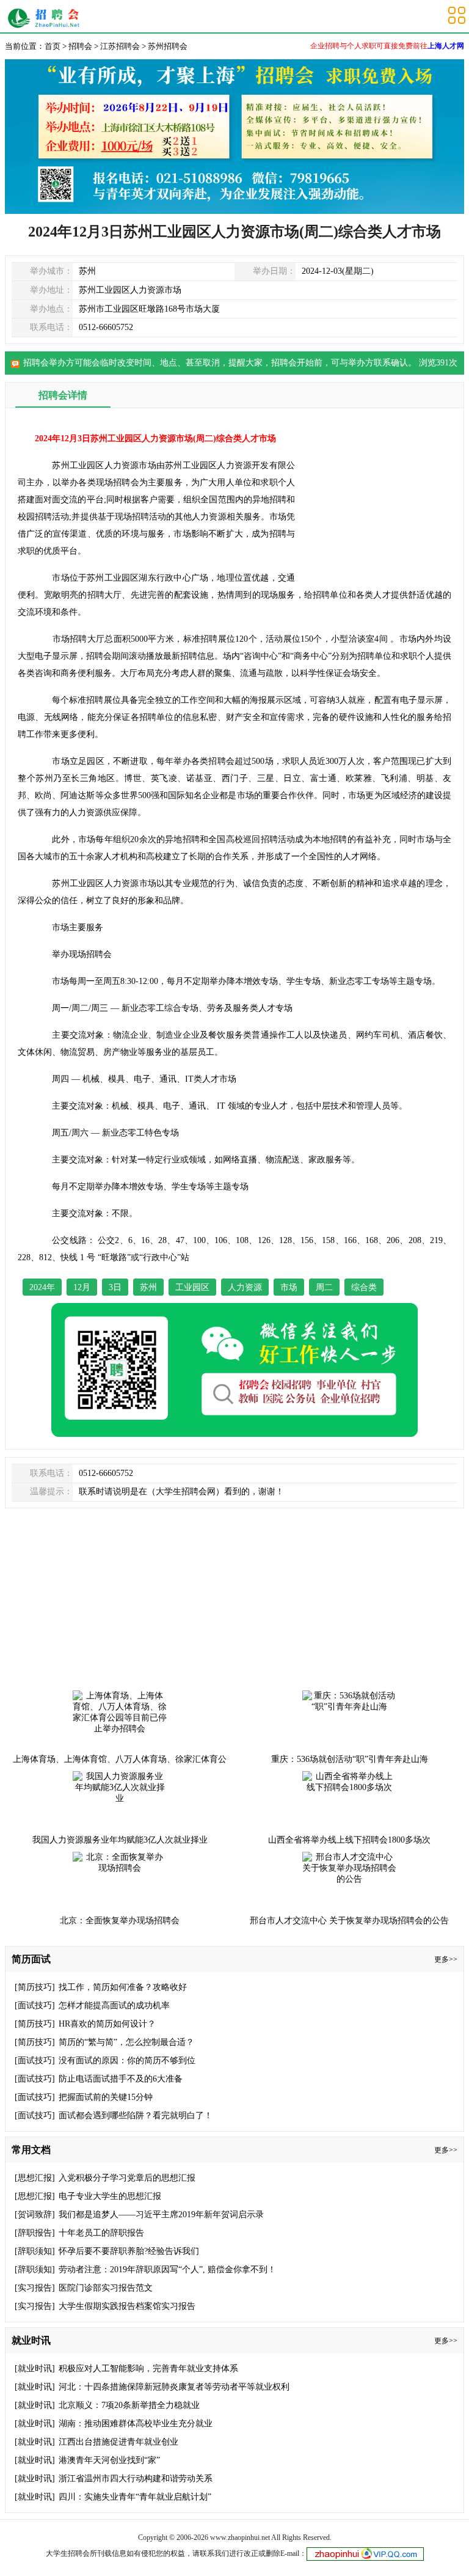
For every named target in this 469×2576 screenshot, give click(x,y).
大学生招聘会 (68, 2553)
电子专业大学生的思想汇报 (110, 2196)
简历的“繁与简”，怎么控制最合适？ (126, 2042)
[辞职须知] (35, 2251)
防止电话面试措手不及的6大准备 (121, 2079)
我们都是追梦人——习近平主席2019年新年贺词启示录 (161, 2215)
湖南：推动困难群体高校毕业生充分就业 (136, 2424)
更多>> (446, 1959)
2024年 (42, 1287)
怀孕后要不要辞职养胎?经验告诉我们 (129, 2251)
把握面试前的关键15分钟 (106, 2097)
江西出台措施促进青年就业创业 (118, 2442)
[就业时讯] (35, 2369)
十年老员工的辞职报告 (101, 2233)
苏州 (148, 1287)
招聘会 (80, 46)
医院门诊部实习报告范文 (106, 2288)
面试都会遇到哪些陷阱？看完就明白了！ (136, 2115)
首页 (53, 46)
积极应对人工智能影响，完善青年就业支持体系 (148, 2369)
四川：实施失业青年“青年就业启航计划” (135, 2497)
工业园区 (192, 1287)
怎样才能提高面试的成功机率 (114, 2005)
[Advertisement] (381, 497)
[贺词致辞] (35, 2215)
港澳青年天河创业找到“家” (109, 2460)
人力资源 (245, 1287)
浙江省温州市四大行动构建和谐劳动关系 (136, 2479)
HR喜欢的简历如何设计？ (107, 2024)
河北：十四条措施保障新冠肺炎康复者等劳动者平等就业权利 (174, 2387)
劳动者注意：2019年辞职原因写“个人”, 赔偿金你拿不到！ (167, 2270)
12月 (82, 1287)
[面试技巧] (35, 2005)
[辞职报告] (35, 2233)
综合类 (364, 1287)
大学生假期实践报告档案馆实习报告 (127, 2306)
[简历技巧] (35, 1987)
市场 (289, 1287)
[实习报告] (35, 2288)
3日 (115, 1287)
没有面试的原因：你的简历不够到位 (127, 2060)
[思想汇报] (35, 2178)
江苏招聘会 (120, 46)
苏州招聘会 (47, 18)
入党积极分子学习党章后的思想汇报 (127, 2178)
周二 (324, 1287)
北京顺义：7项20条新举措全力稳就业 (129, 2405)
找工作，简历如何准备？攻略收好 (123, 1987)
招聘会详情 (63, 395)
